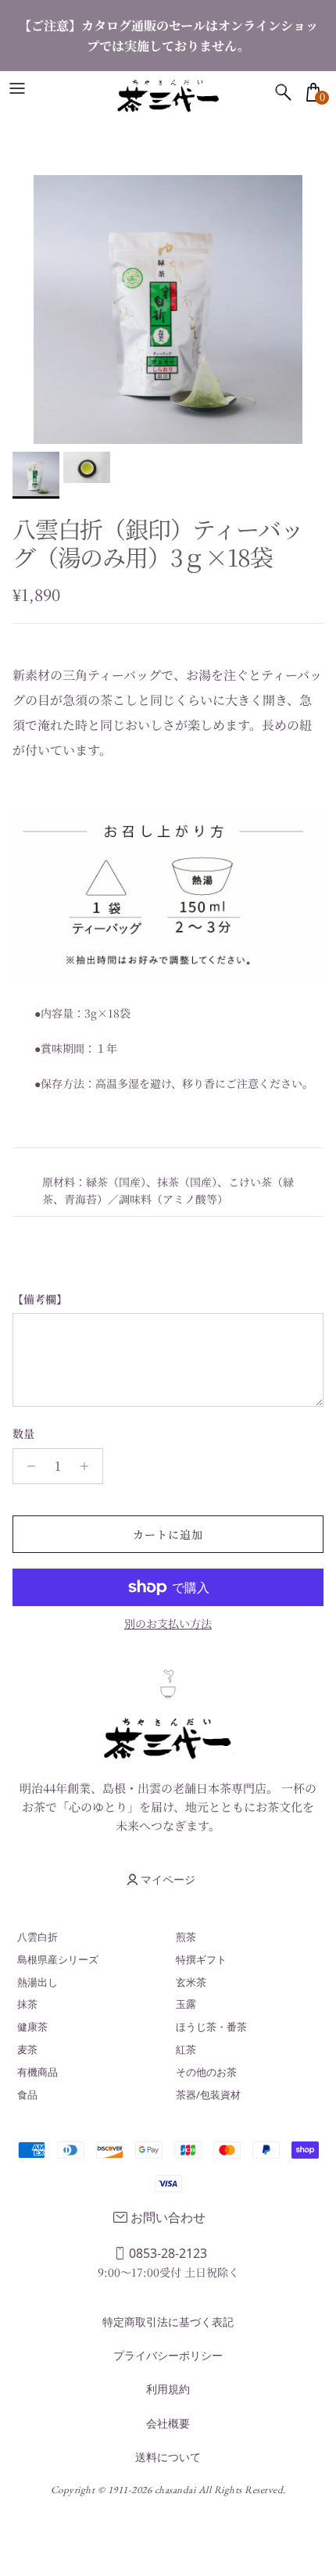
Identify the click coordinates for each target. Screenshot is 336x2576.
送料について (168, 2457)
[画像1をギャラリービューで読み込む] (168, 309)
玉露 (186, 2004)
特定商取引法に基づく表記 (168, 2322)
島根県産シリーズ (58, 1959)
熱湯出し (38, 1982)
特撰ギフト (201, 1959)
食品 (27, 2095)
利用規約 (168, 2389)
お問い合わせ (168, 2217)
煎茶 (186, 1937)
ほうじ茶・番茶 (211, 2027)
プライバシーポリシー (168, 2355)
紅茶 (186, 2049)
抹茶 (27, 2004)
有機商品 (38, 2072)
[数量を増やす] (89, 1466)
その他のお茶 (206, 2072)
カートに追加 (168, 1534)
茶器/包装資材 (208, 2095)
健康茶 (32, 2027)
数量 (23, 1434)
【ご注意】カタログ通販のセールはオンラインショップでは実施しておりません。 (168, 36)
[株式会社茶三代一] (168, 96)
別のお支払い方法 (168, 1624)
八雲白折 (38, 1937)
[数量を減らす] (27, 1466)
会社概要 (168, 2423)
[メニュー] (17, 88)
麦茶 (27, 2049)
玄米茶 (191, 1982)
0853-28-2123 (168, 2253)
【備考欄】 (40, 1299)
